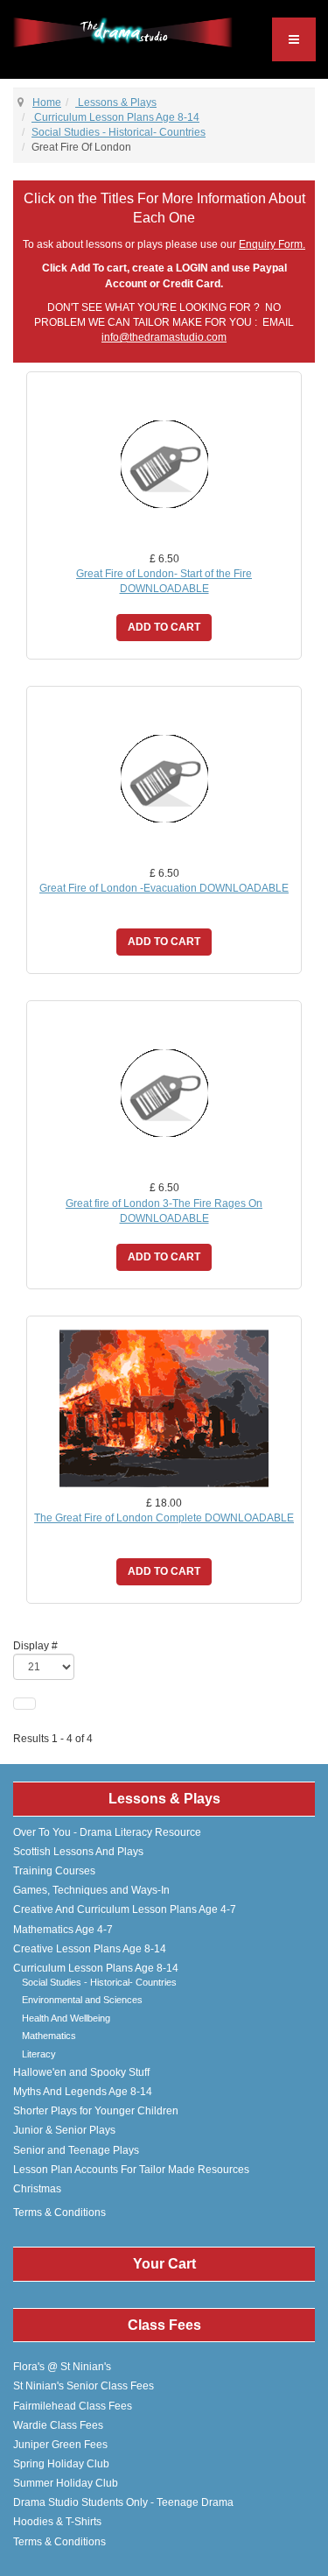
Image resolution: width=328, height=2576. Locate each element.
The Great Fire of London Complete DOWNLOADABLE (164, 1518)
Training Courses (54, 1871)
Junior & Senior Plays (64, 2130)
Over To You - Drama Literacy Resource (107, 1832)
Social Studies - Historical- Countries (119, 132)
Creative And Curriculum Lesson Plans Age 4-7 (125, 1909)
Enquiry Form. (272, 244)
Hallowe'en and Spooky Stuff (81, 2072)
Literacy (39, 2054)
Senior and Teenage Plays (76, 2150)
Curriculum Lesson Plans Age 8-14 (115, 117)
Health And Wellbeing (66, 2018)
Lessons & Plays (116, 102)
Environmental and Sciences (82, 2000)
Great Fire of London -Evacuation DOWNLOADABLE (164, 888)
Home (47, 102)
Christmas (37, 2189)
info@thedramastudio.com (164, 337)
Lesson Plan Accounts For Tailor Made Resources (131, 2170)
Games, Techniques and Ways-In (91, 1890)
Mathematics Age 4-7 (63, 1930)
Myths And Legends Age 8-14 (83, 2092)
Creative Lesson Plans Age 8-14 (90, 1949)
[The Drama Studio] (123, 32)
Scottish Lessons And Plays (78, 1852)
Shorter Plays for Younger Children (96, 2111)
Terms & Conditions (59, 2213)
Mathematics (49, 2036)
